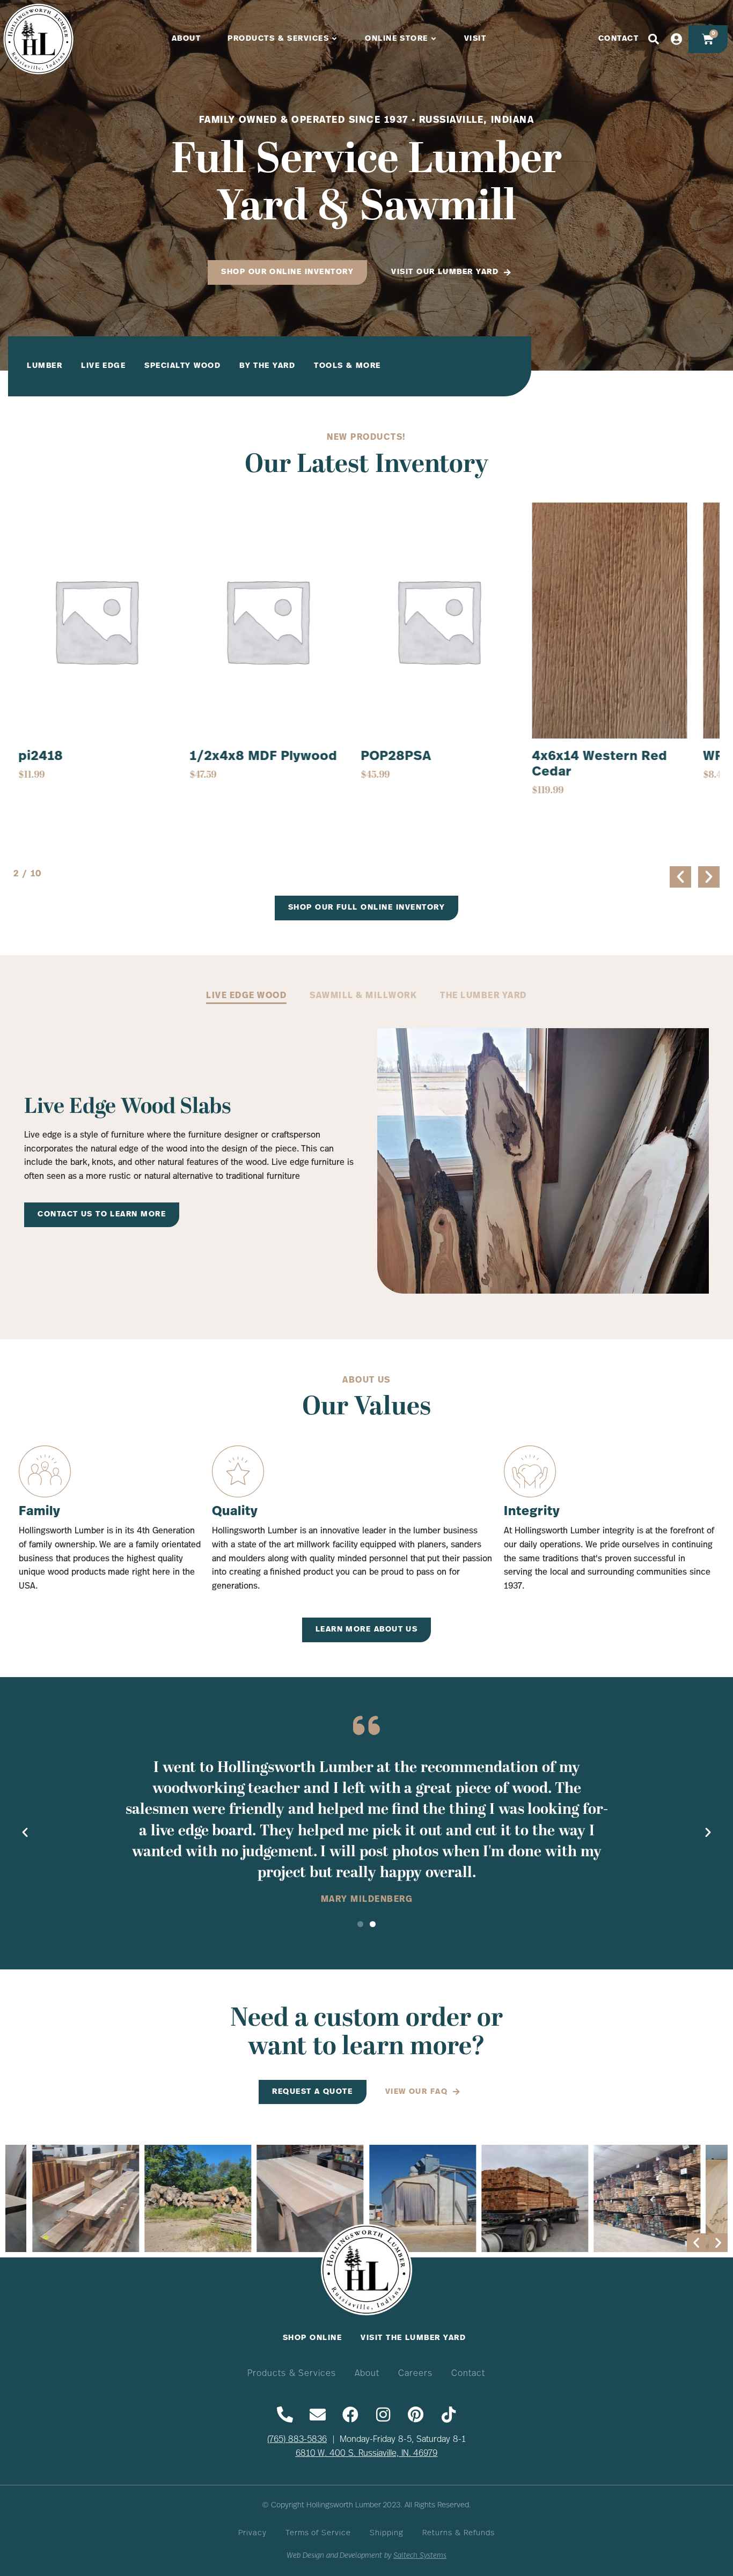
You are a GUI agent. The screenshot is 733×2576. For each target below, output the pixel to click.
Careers (415, 2374)
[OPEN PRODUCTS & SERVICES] (335, 39)
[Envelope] (318, 2415)
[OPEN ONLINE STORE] (434, 39)
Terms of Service (318, 2533)
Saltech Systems (420, 2556)
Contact (468, 2374)
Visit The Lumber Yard (413, 2338)
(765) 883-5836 (297, 2440)
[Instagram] (383, 2415)
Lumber (45, 366)
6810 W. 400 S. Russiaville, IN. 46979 (367, 2454)
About (367, 2374)
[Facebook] (350, 2415)
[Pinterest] (416, 2415)
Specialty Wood (182, 366)
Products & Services (292, 2374)
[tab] (246, 997)
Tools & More (347, 366)
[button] (680, 877)
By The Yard (267, 366)
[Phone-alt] (285, 2415)
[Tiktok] (449, 2415)
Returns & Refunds (458, 2533)
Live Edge (103, 366)
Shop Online (312, 2338)
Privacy (252, 2533)
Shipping (387, 2533)
